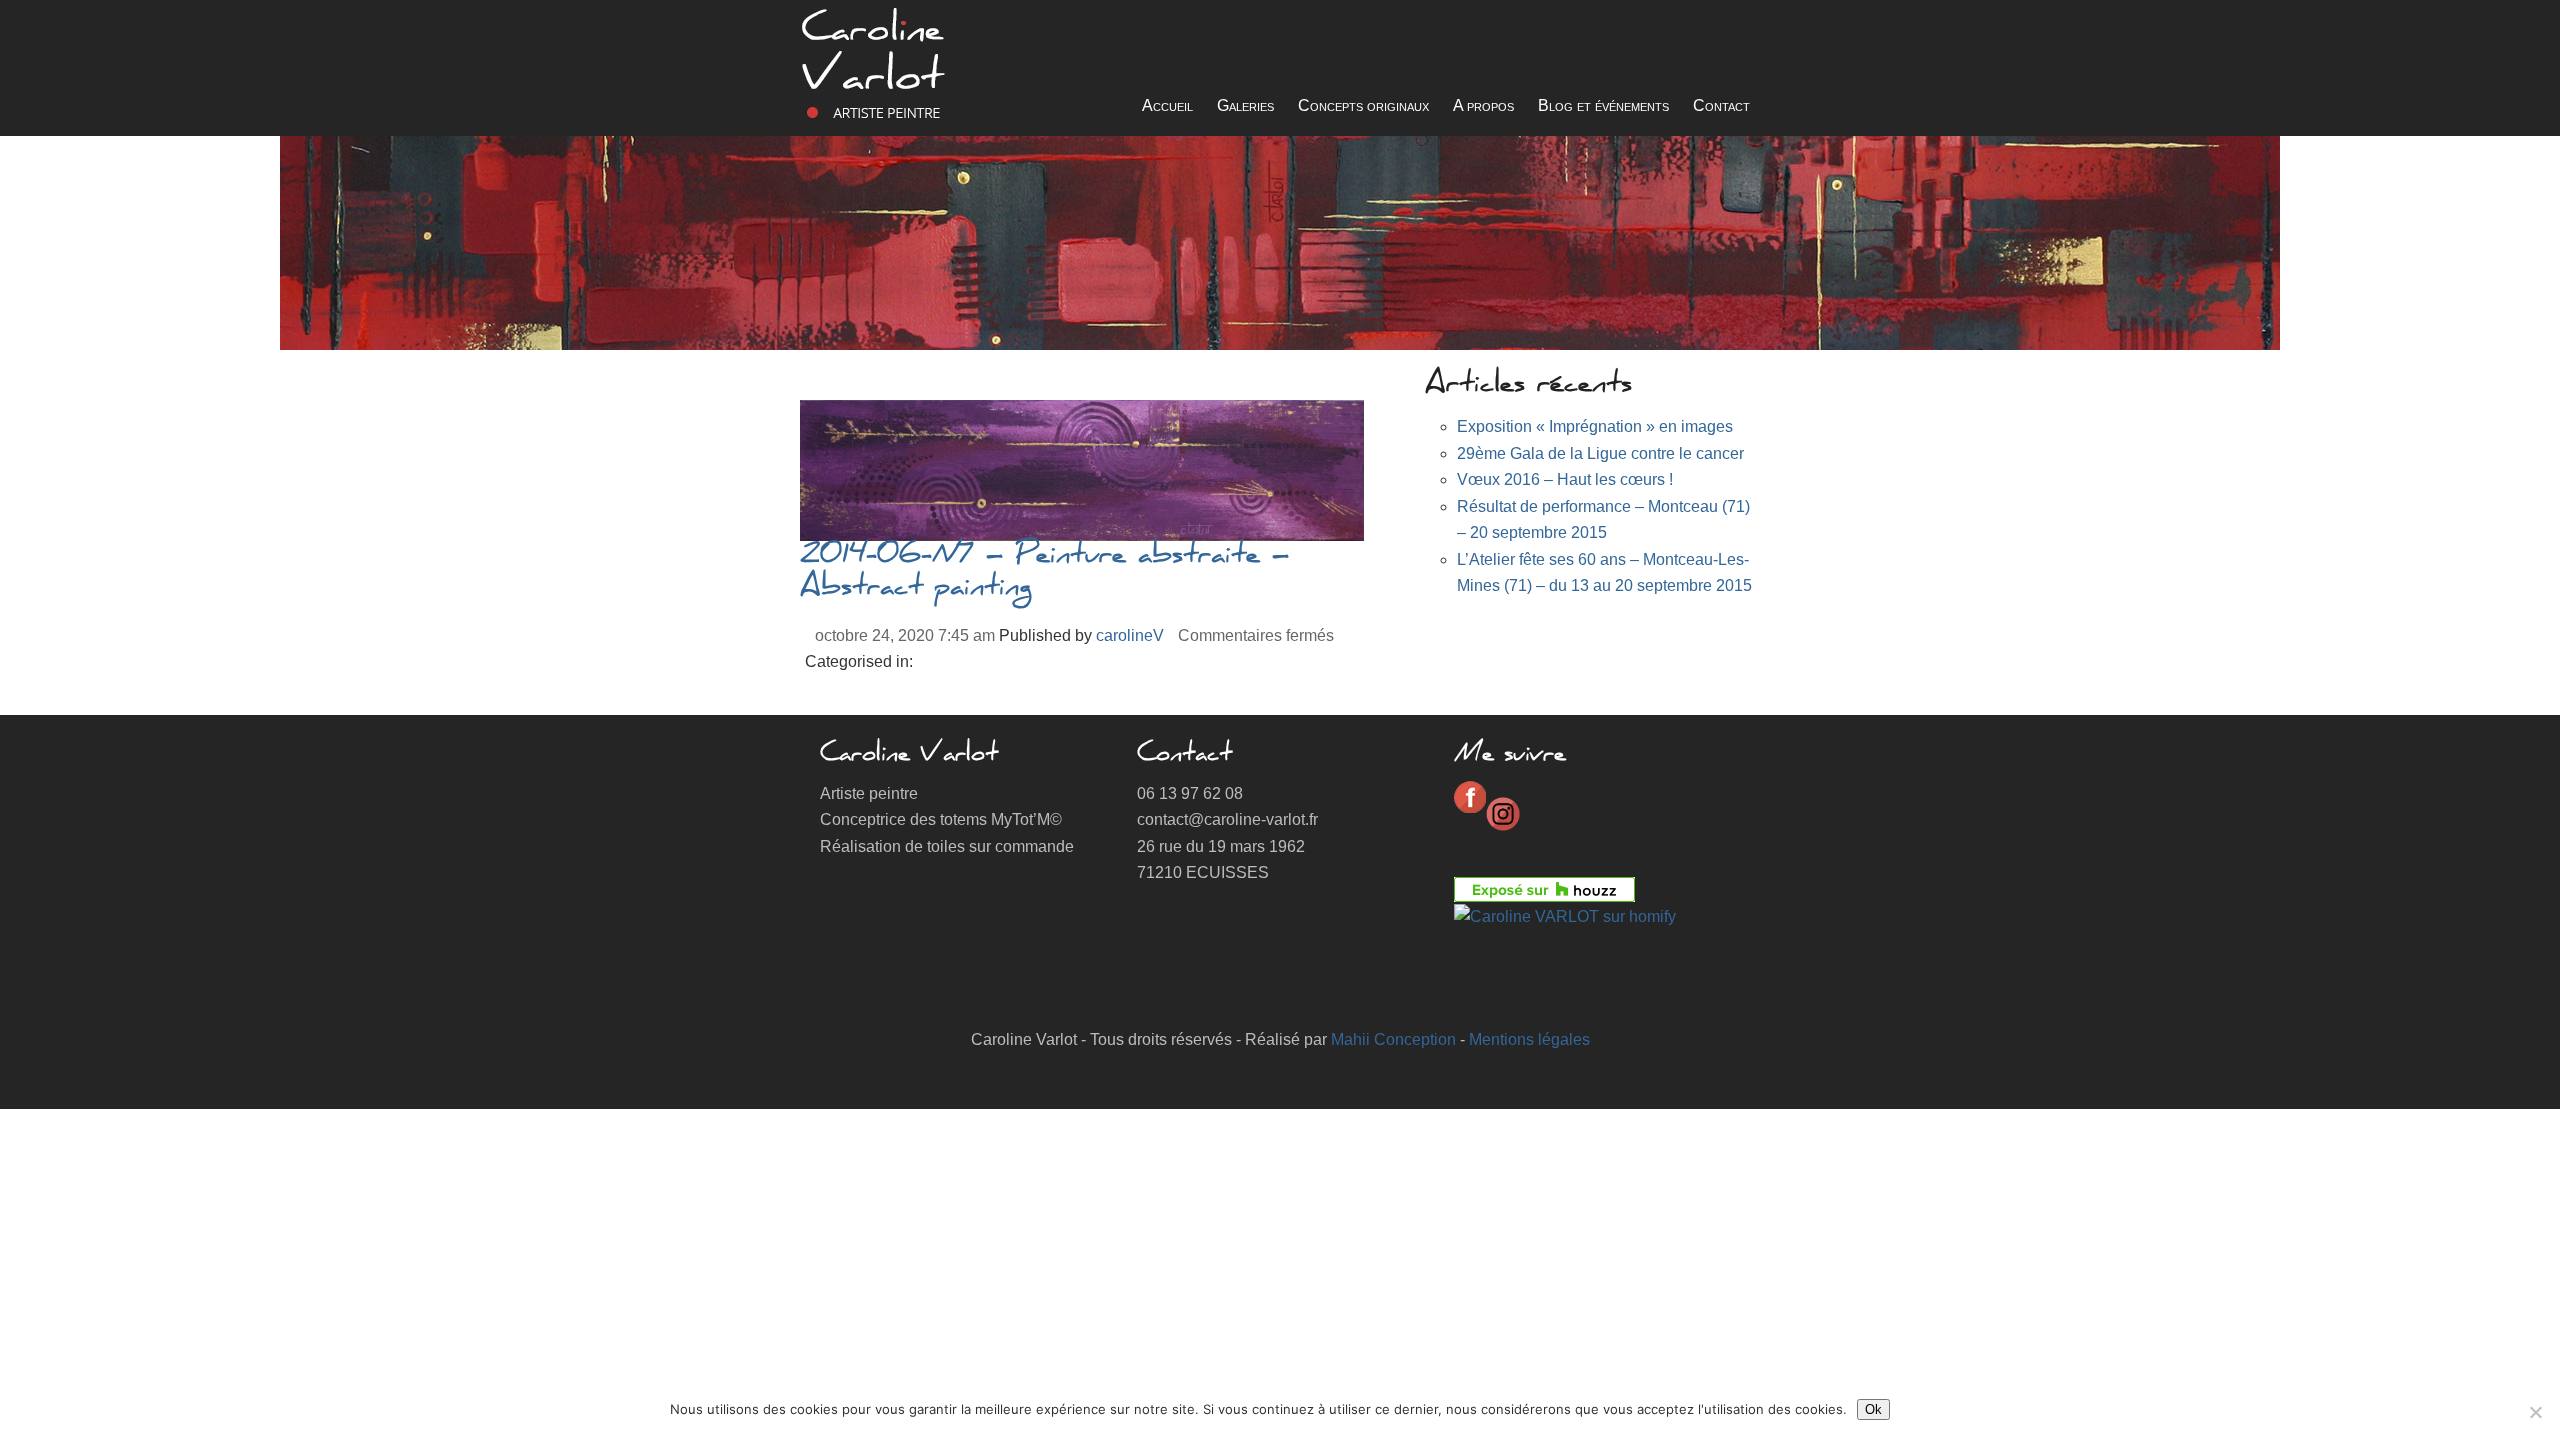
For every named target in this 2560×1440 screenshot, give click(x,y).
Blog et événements (1603, 105)
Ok (1873, 1409)
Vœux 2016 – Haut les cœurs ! (1565, 479)
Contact (1721, 105)
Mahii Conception (1393, 1039)
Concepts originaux (1363, 105)
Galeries (1245, 105)
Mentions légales (1529, 1039)
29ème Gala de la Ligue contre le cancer (1600, 453)
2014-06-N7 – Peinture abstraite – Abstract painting (1044, 573)
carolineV (1130, 635)
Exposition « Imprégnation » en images (1595, 426)
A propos (1483, 105)
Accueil (1167, 105)
